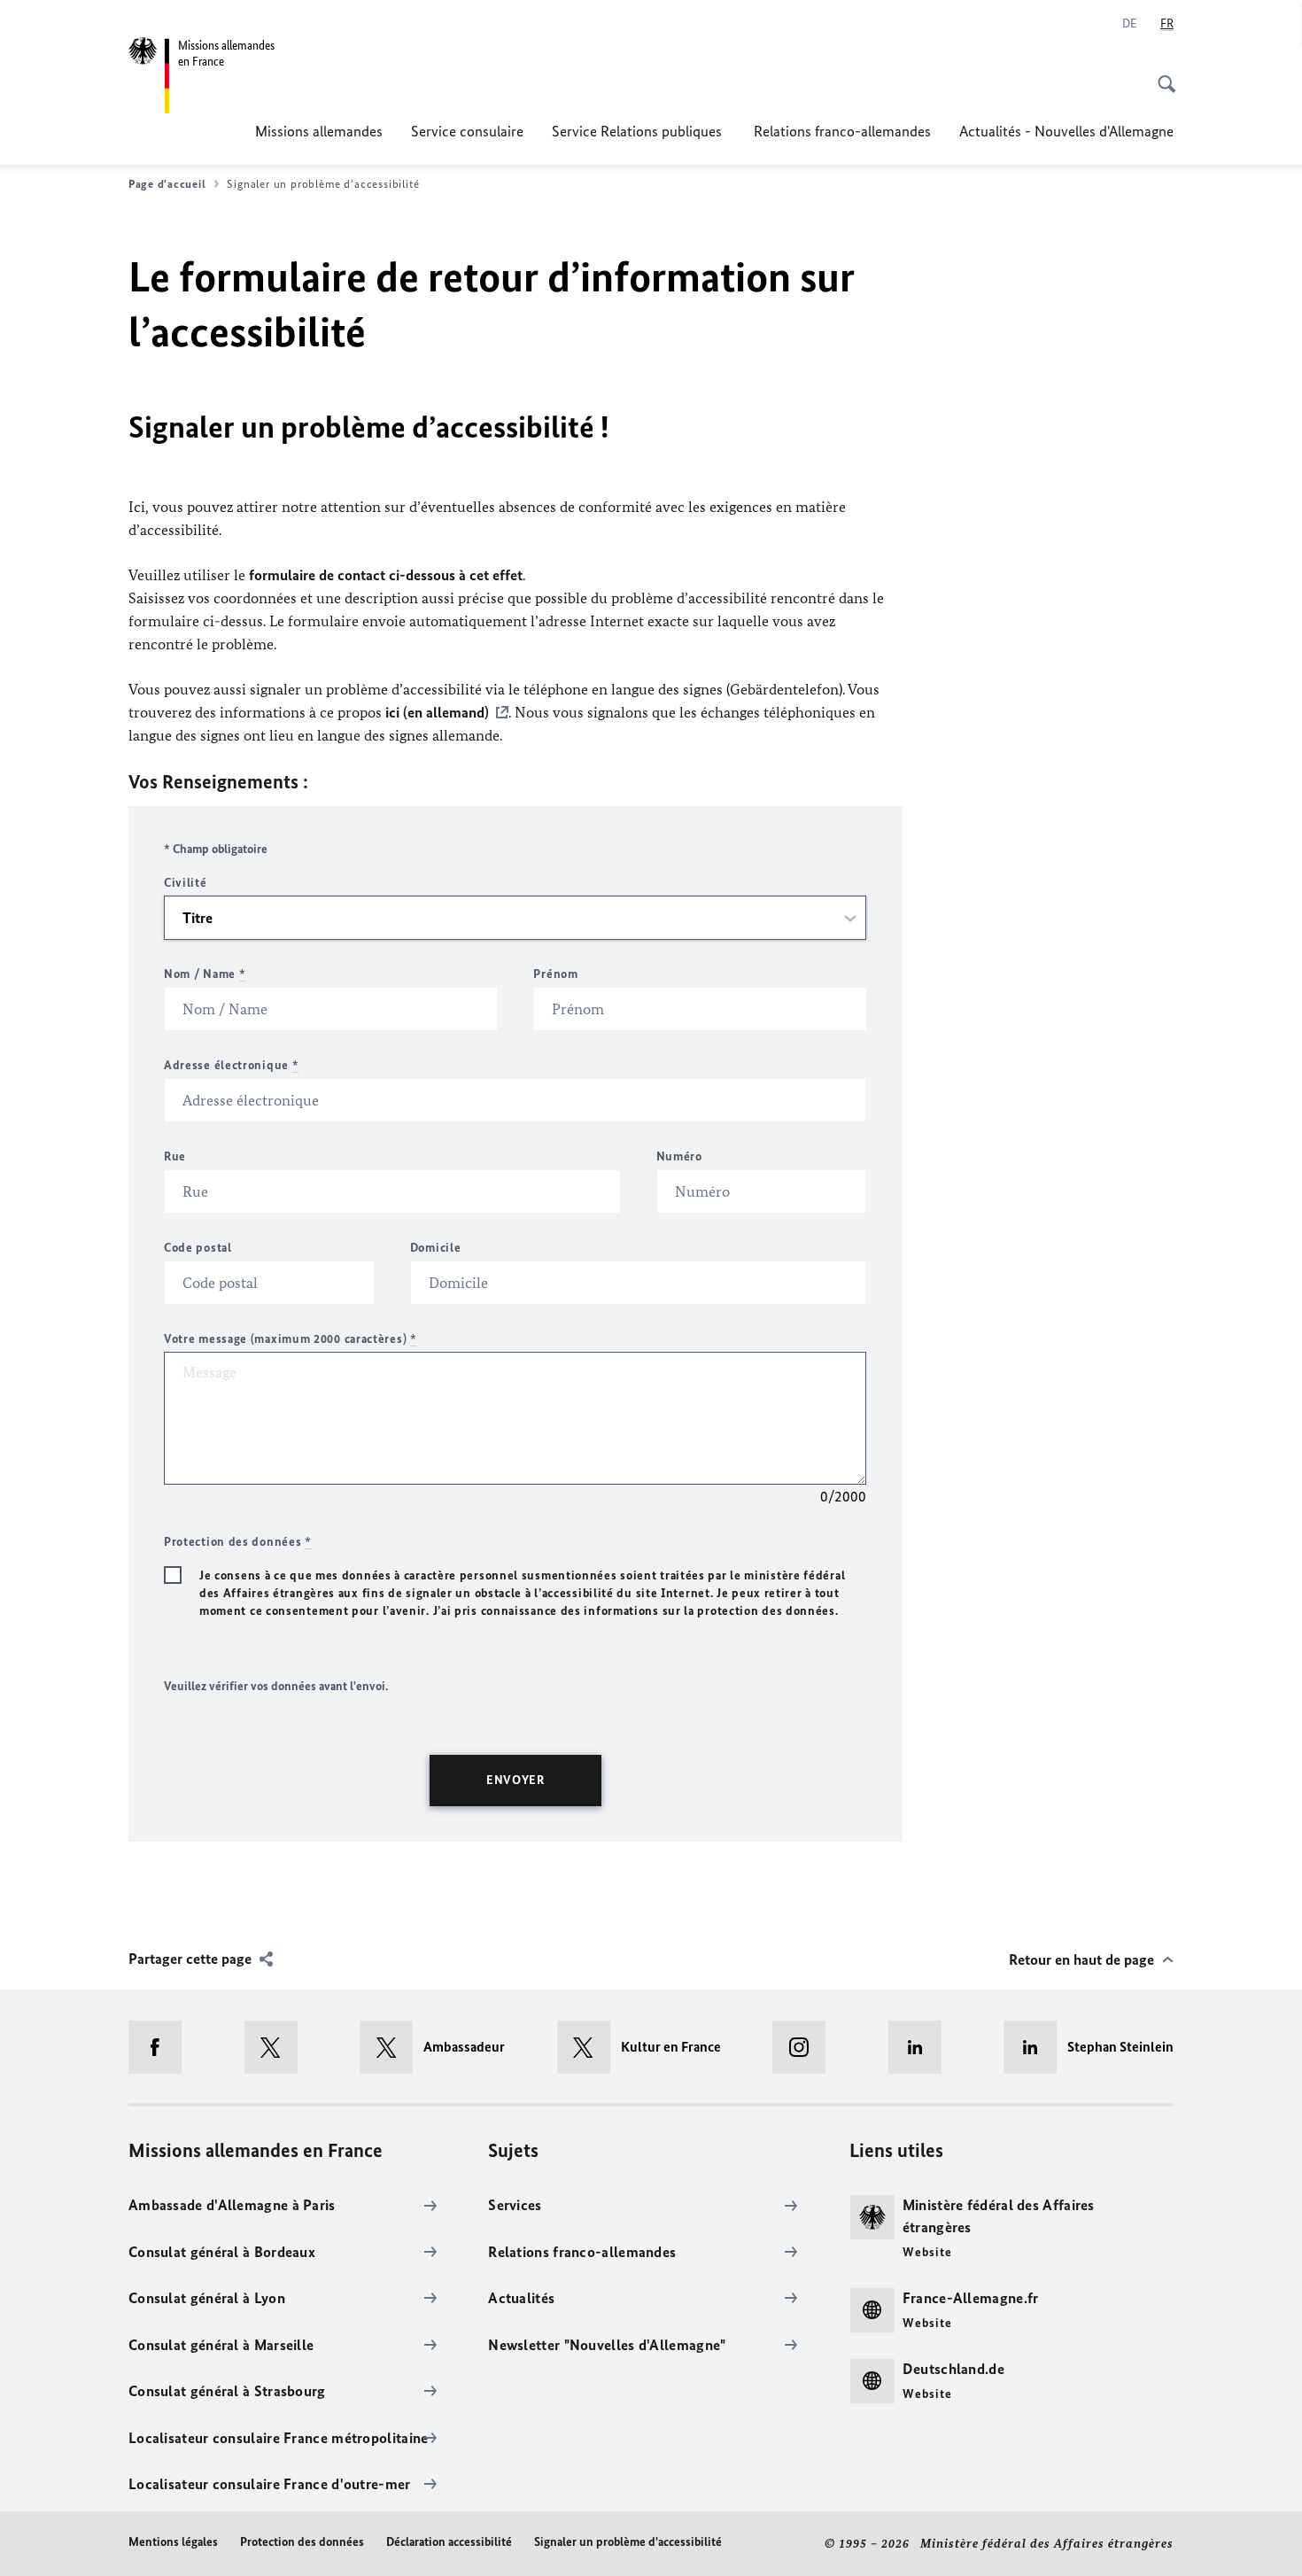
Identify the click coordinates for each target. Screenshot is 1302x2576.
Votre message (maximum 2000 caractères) (291, 1339)
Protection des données (302, 2542)
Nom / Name (205, 974)
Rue (175, 1156)
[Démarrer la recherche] (1161, 74)
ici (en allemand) (437, 712)
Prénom (555, 974)
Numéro (679, 1156)
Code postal (198, 1248)
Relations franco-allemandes (842, 131)
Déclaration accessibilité (449, 2542)
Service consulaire (467, 131)
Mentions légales (173, 2542)
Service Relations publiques (639, 131)
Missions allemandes (319, 131)
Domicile (436, 1248)
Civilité (186, 883)
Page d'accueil (167, 184)
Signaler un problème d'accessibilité (628, 2542)
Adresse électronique (231, 1065)
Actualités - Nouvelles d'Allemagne (1066, 131)
